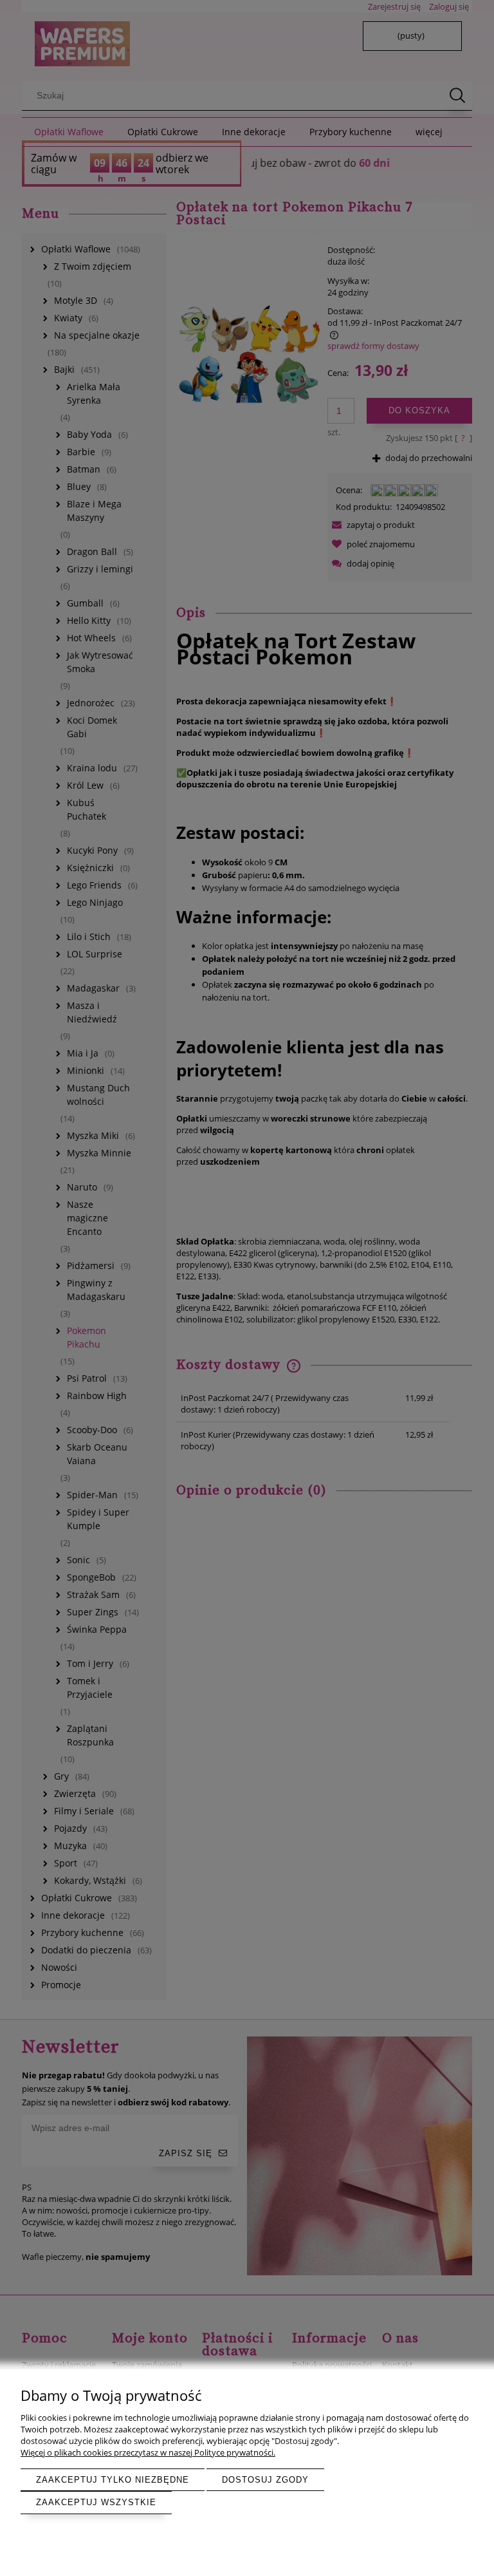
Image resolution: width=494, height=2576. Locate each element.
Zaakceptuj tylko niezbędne (113, 2480)
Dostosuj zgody (265, 2480)
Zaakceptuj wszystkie (96, 2502)
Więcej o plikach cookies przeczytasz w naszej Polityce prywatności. (148, 2452)
